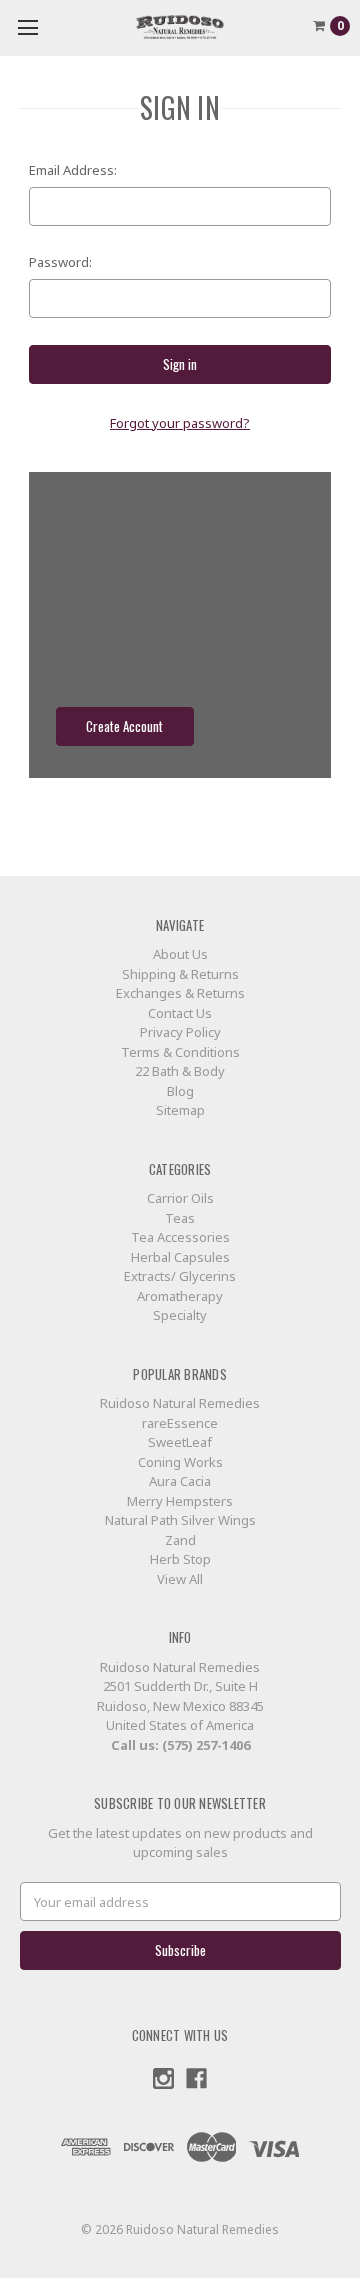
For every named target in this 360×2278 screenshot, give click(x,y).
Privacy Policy (180, 1032)
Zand (180, 1540)
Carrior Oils (180, 1198)
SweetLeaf (180, 1442)
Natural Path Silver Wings (180, 1520)
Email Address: (73, 170)
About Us (180, 954)
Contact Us (180, 1013)
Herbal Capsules (180, 1257)
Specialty (180, 1315)
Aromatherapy (180, 1296)
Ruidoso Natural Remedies (180, 1403)
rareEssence (180, 1423)
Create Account (124, 726)
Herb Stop (180, 1559)
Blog (180, 1091)
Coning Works (180, 1462)
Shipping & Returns (180, 974)
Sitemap (180, 1110)
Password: (60, 262)
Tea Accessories (180, 1237)
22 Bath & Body (180, 1071)
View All (180, 1579)
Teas (180, 1218)
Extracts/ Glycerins (180, 1276)
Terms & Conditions (180, 1052)
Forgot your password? (180, 423)
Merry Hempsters (180, 1501)
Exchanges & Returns (180, 993)
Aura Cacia (180, 1481)
